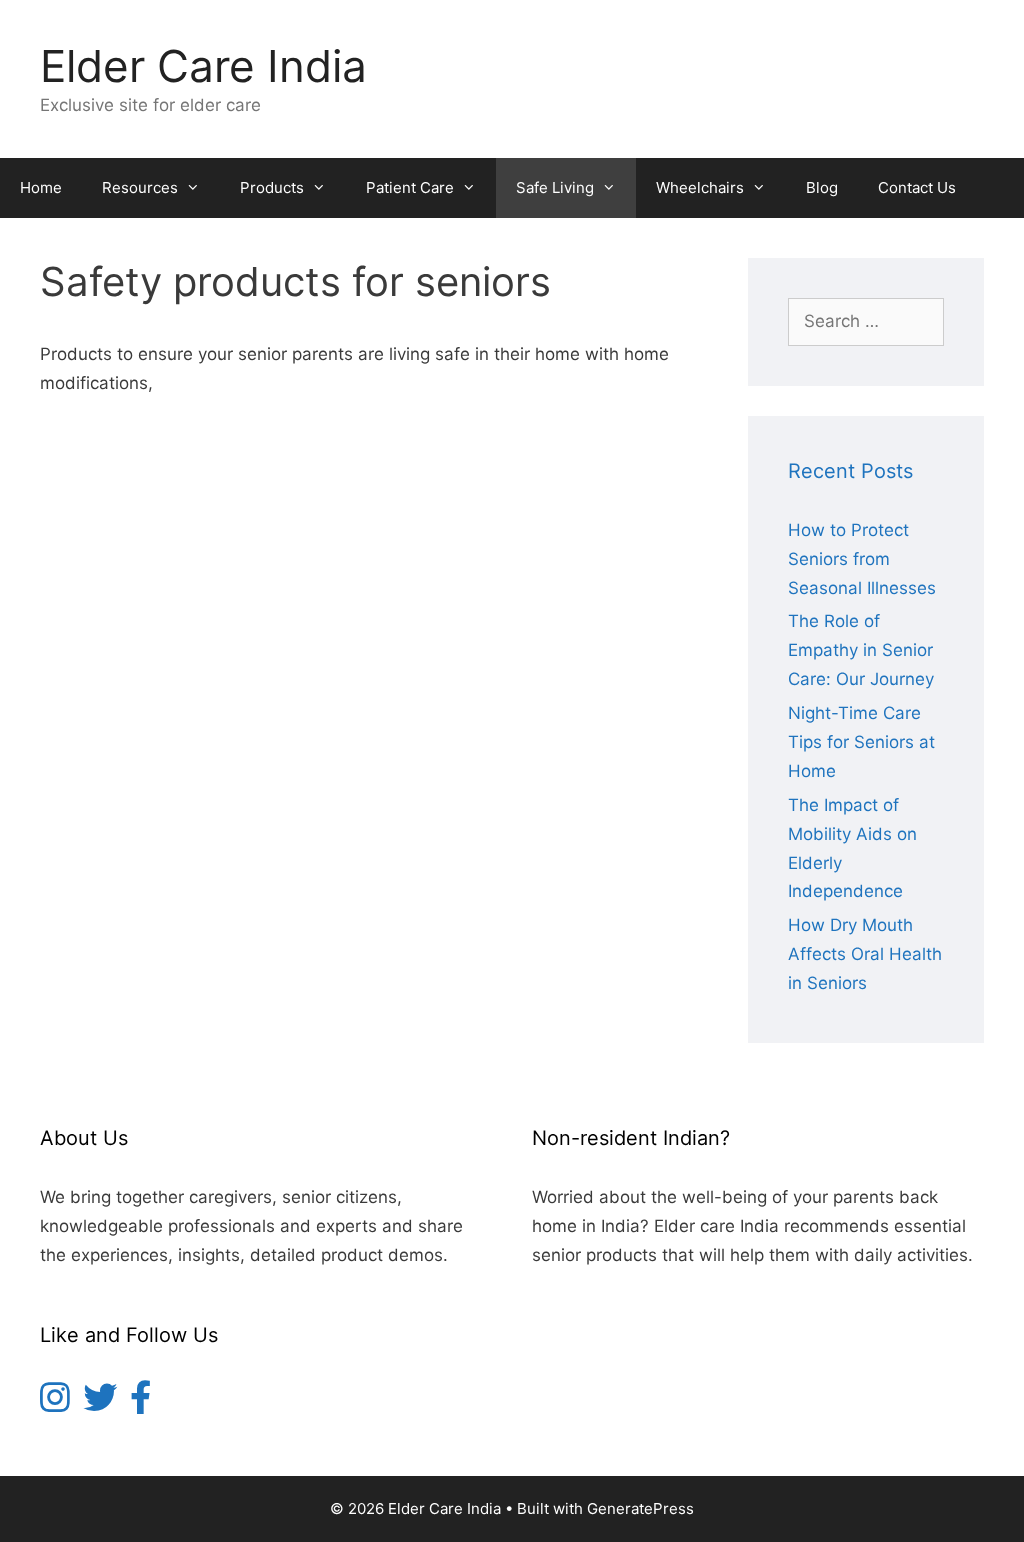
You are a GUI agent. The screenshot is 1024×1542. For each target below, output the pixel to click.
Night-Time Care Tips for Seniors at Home (861, 742)
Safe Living (555, 187)
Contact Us (917, 187)
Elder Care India (203, 66)
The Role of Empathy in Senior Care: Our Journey (861, 650)
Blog (822, 187)
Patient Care (410, 187)
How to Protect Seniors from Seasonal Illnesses (862, 559)
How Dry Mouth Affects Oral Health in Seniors (865, 954)
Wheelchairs (700, 187)
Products (272, 187)
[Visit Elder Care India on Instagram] (55, 1404)
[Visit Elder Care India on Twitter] (100, 1404)
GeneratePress (640, 1508)
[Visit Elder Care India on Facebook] (140, 1404)
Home (41, 187)
